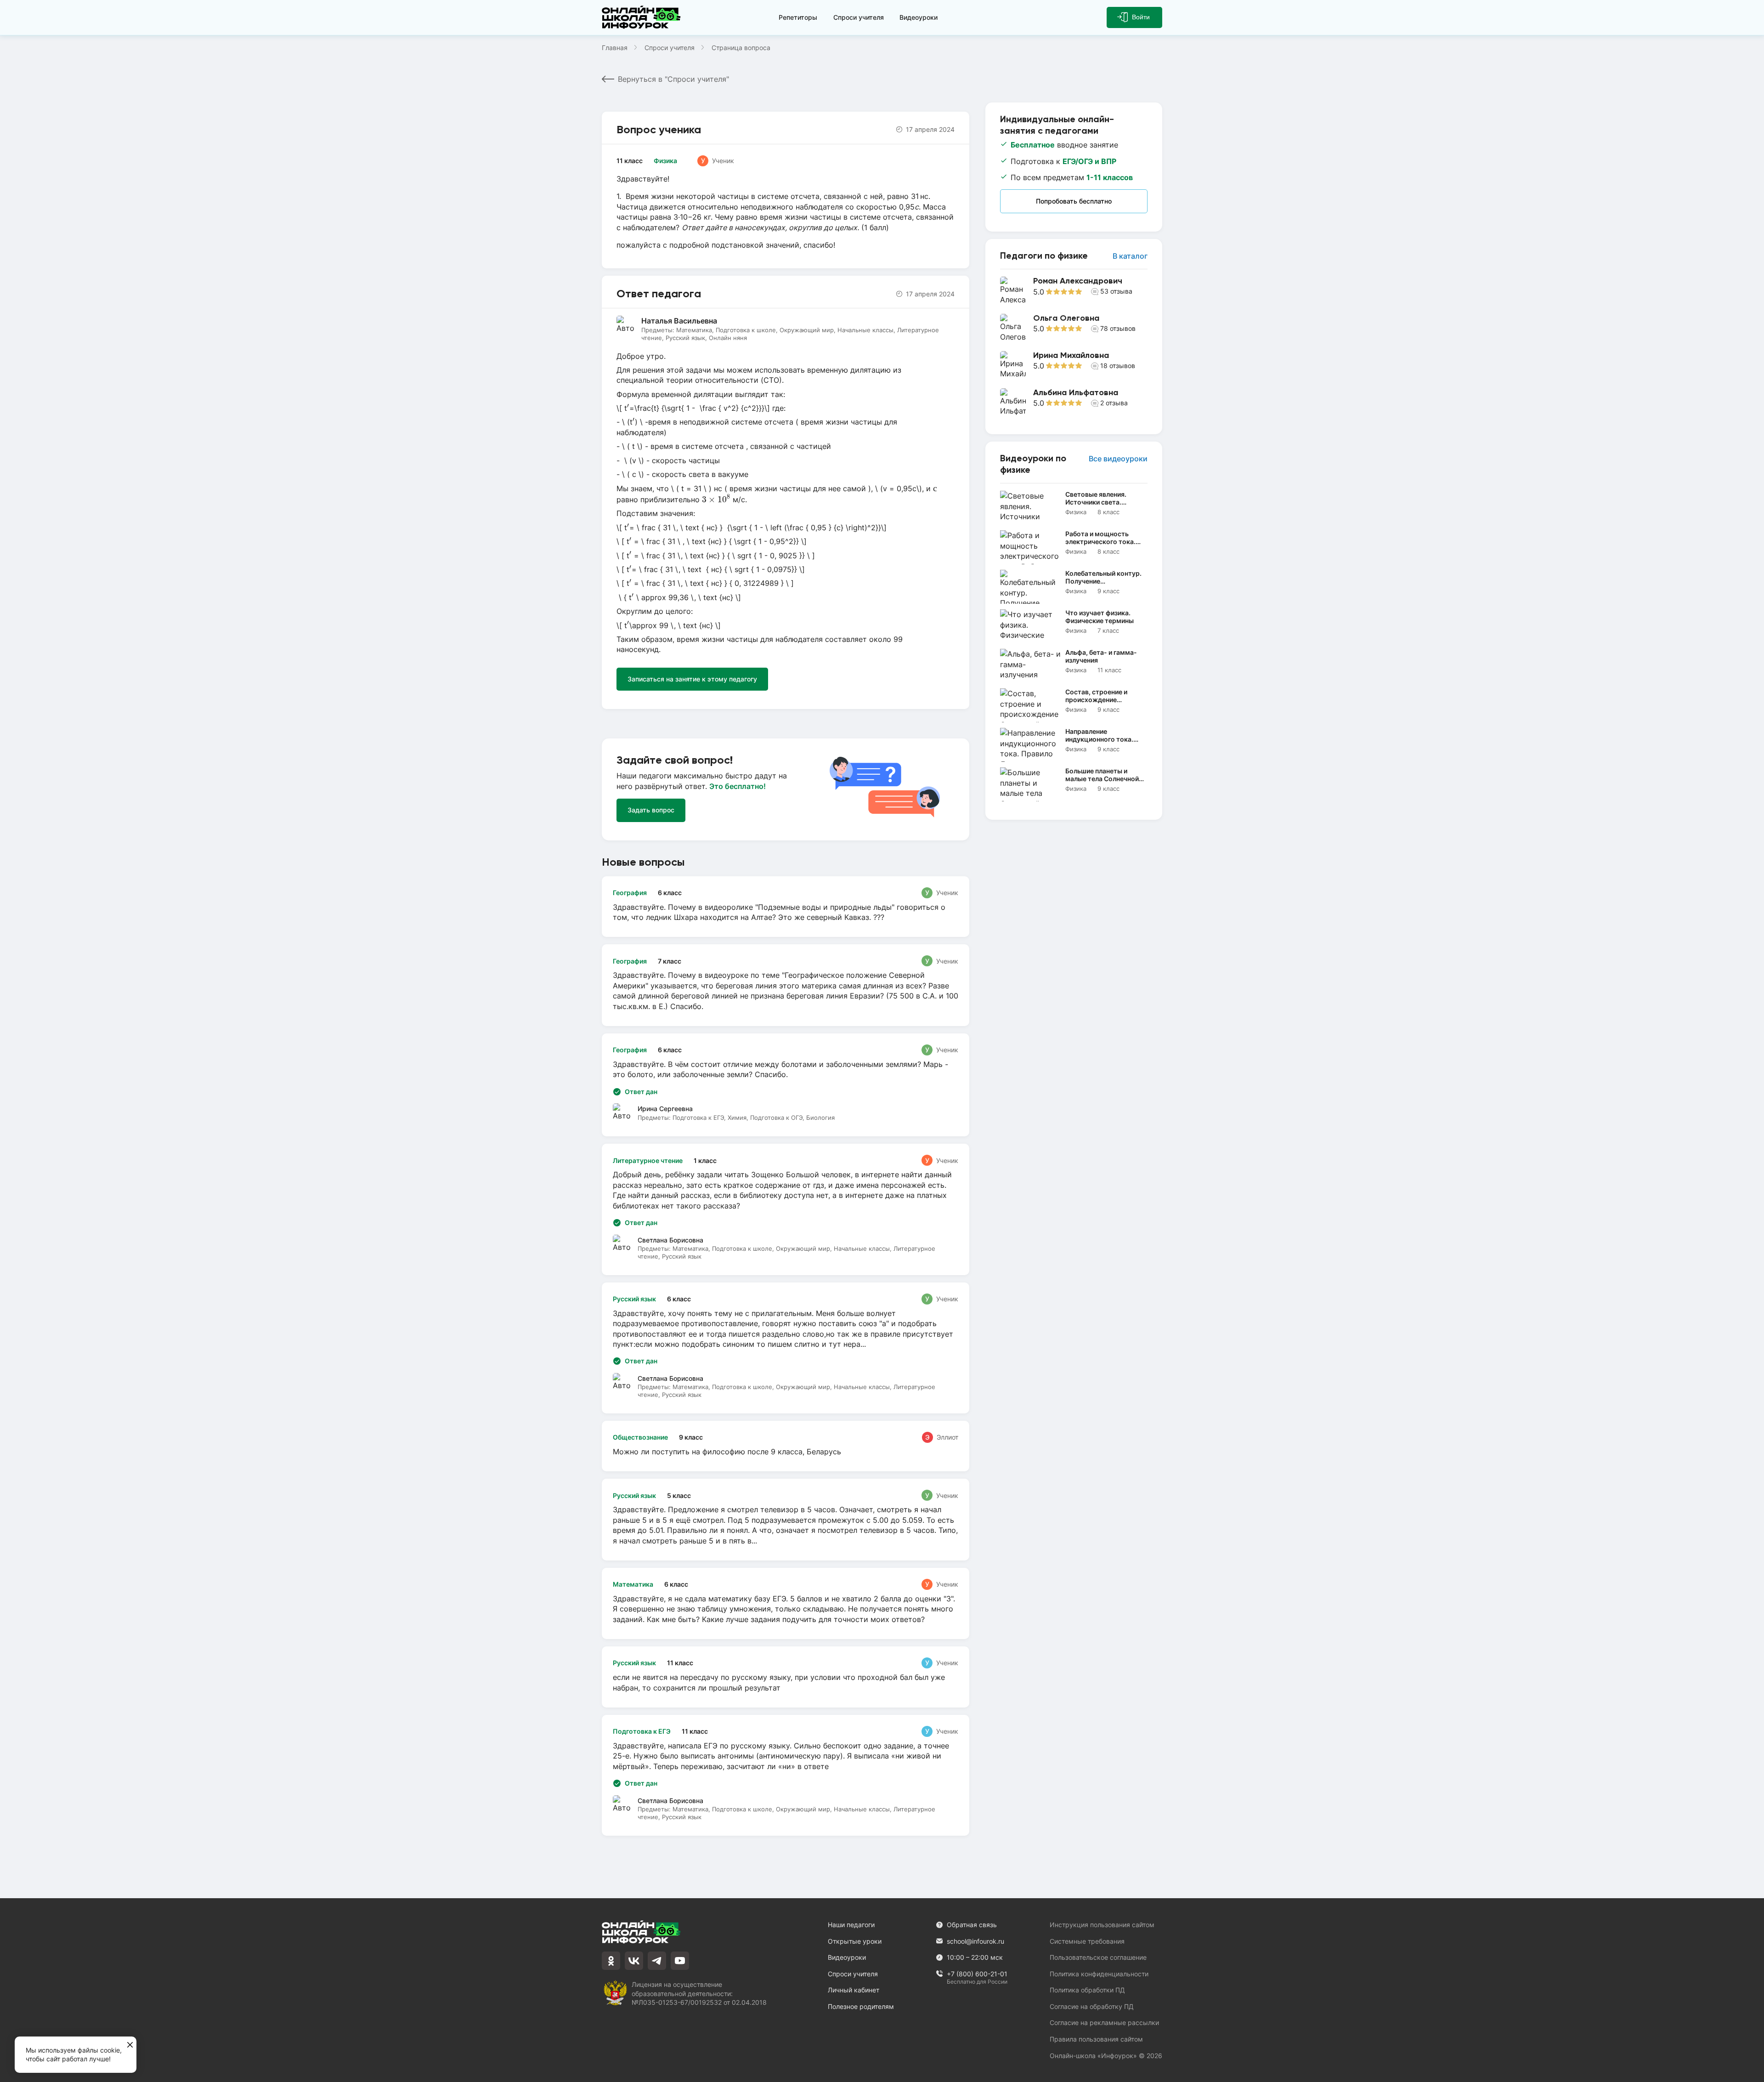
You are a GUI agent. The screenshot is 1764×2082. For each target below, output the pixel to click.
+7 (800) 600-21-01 (977, 1974)
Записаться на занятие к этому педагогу (692, 679)
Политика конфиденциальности (1099, 1974)
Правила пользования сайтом (1096, 2039)
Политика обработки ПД (1087, 1990)
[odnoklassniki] (611, 1961)
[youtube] (680, 1961)
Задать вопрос (651, 810)
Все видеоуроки (1118, 459)
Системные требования (1087, 1941)
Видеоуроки (919, 17)
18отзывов (1118, 366)
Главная (615, 48)
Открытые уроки (855, 1941)
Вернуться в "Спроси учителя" (673, 79)
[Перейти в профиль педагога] (1074, 291)
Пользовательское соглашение (1098, 1957)
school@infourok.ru (975, 1941)
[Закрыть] (130, 2045)
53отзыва (1116, 291)
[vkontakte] (634, 1961)
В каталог (1130, 256)
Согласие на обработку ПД (1092, 2006)
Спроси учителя (859, 17)
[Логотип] (643, 17)
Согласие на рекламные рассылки (1104, 2022)
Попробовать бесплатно (1074, 201)
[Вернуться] (13, 1041)
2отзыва (1114, 403)
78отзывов (1118, 328)
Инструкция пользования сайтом (1102, 1925)
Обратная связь (972, 1925)
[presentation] (628, 407)
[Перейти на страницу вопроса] (786, 907)
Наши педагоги (851, 1925)
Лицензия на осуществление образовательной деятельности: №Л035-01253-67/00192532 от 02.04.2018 (699, 1993)
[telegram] (657, 1961)
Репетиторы (798, 17)
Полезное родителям (861, 2006)
